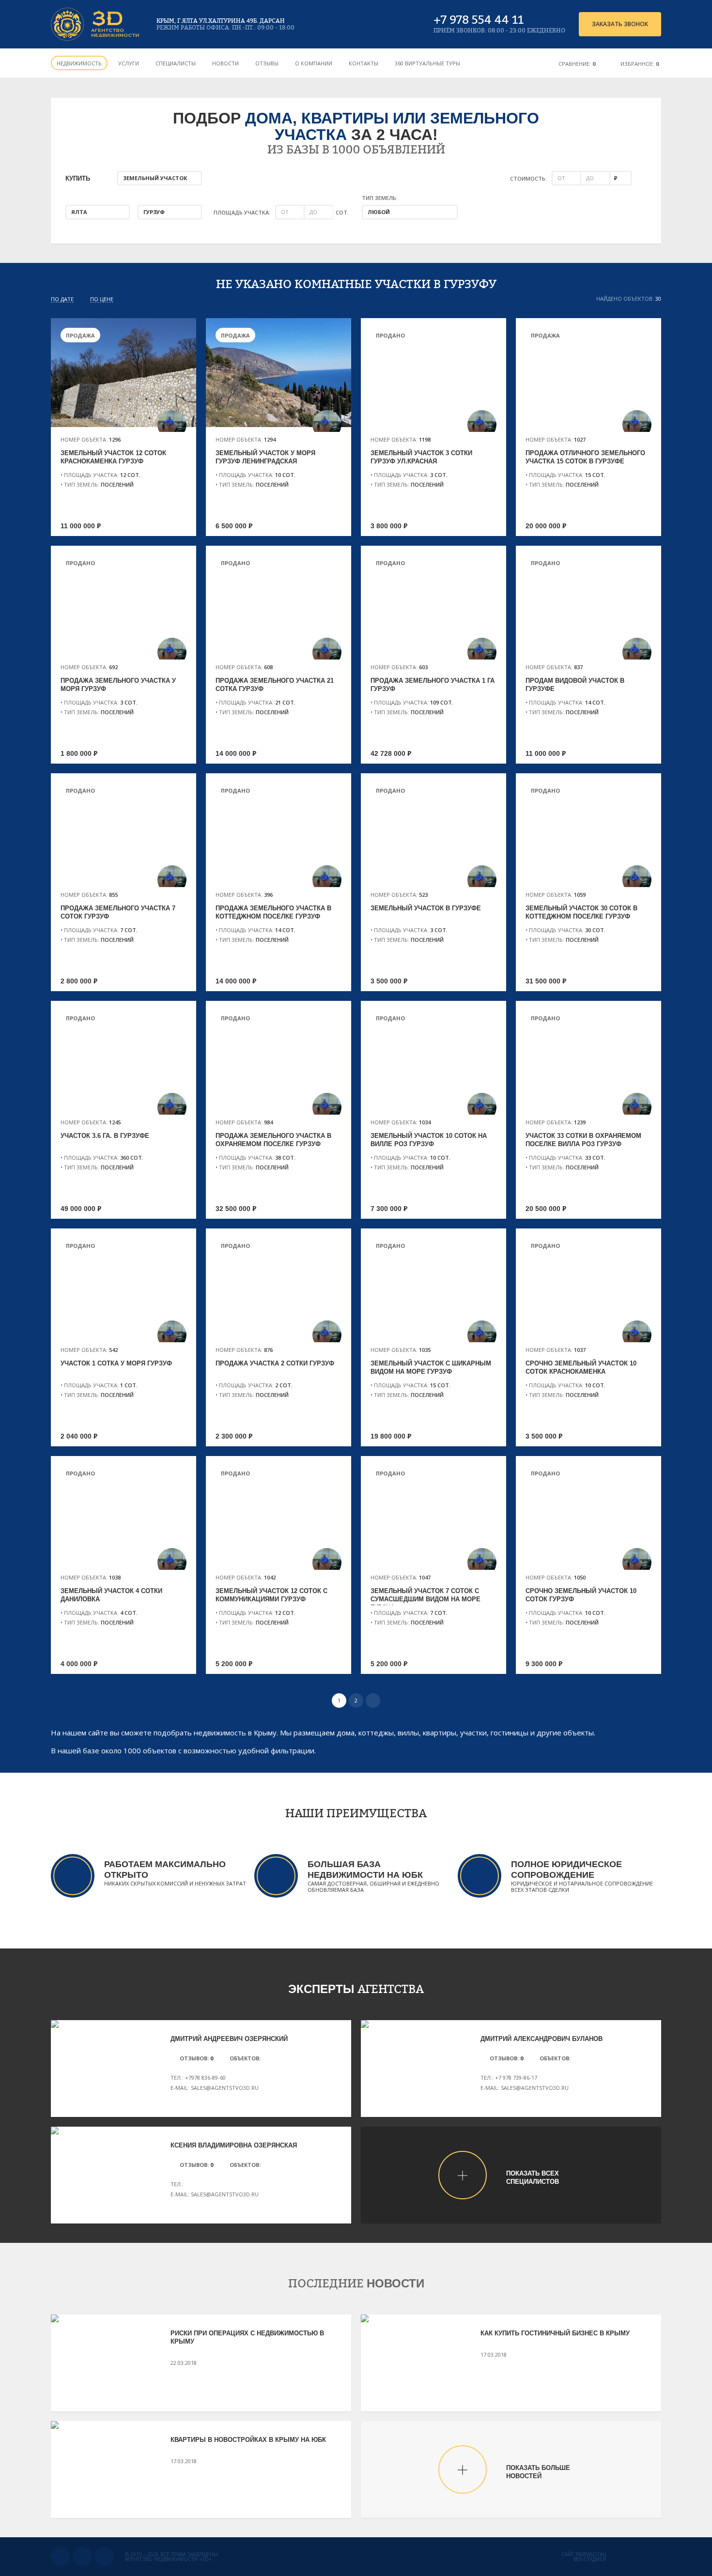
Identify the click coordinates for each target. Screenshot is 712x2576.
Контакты (364, 63)
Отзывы (267, 63)
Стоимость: (528, 178)
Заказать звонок (620, 24)
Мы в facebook (104, 2557)
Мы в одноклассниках (82, 2557)
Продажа (80, 335)
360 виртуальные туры (427, 63)
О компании (314, 63)
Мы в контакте (61, 2557)
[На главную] (96, 24)
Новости (225, 63)
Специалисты (176, 63)
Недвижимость (79, 63)
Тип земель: (380, 198)
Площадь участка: (242, 212)
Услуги (129, 63)
